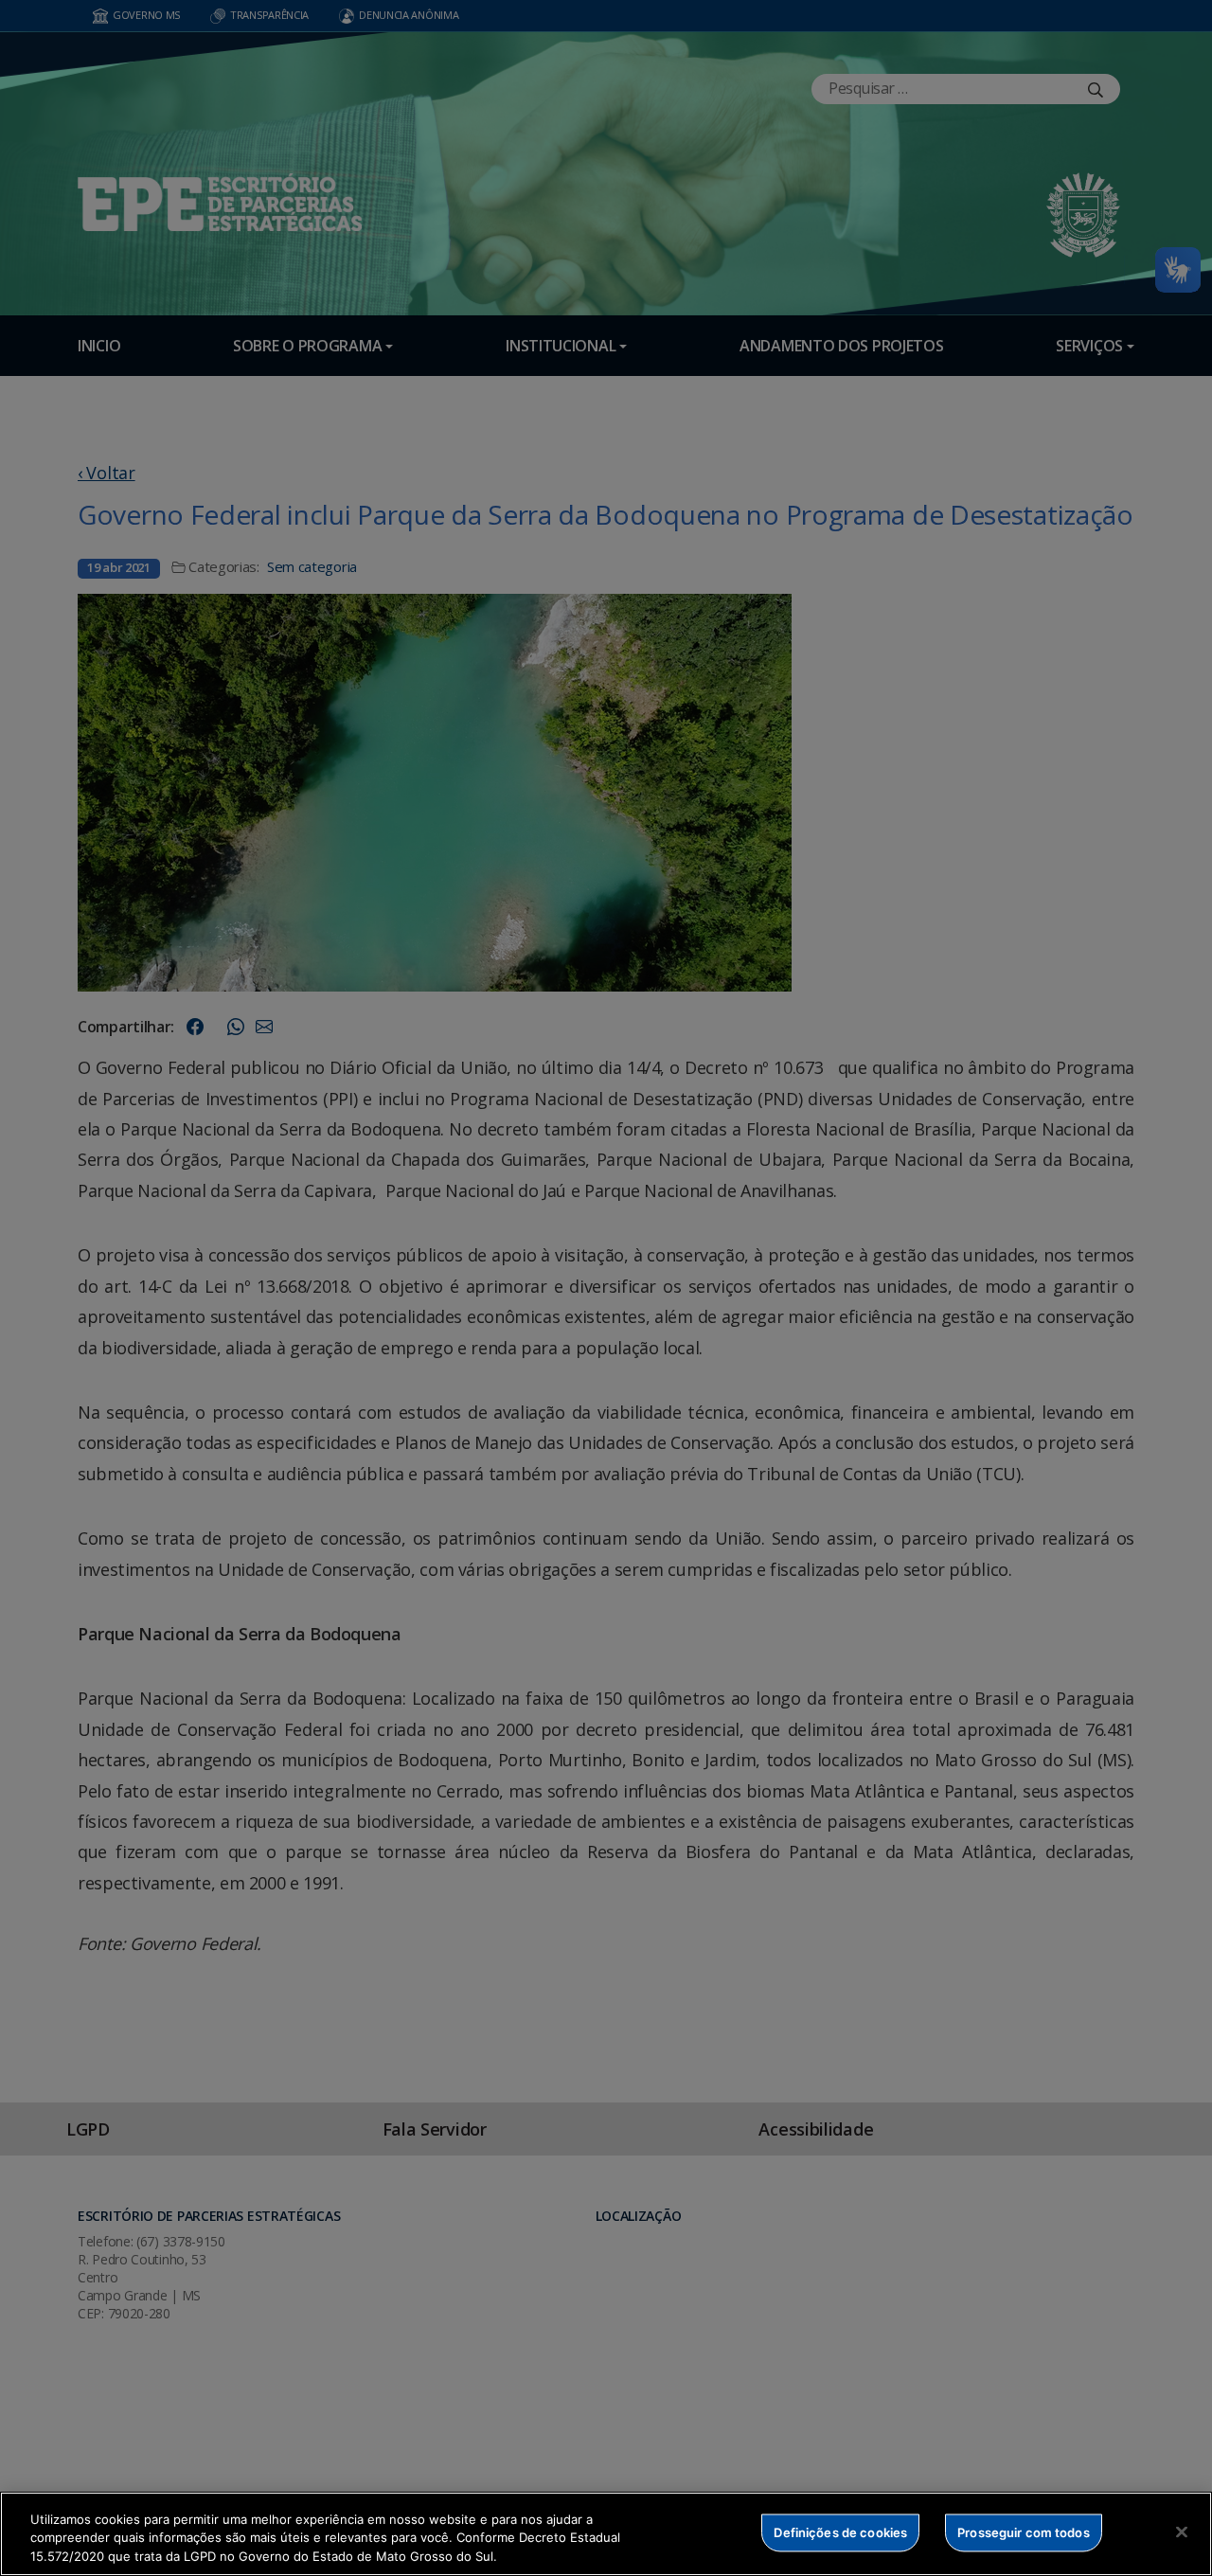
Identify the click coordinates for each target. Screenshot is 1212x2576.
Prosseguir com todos (1024, 2531)
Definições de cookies (840, 2531)
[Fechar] (1182, 2531)
